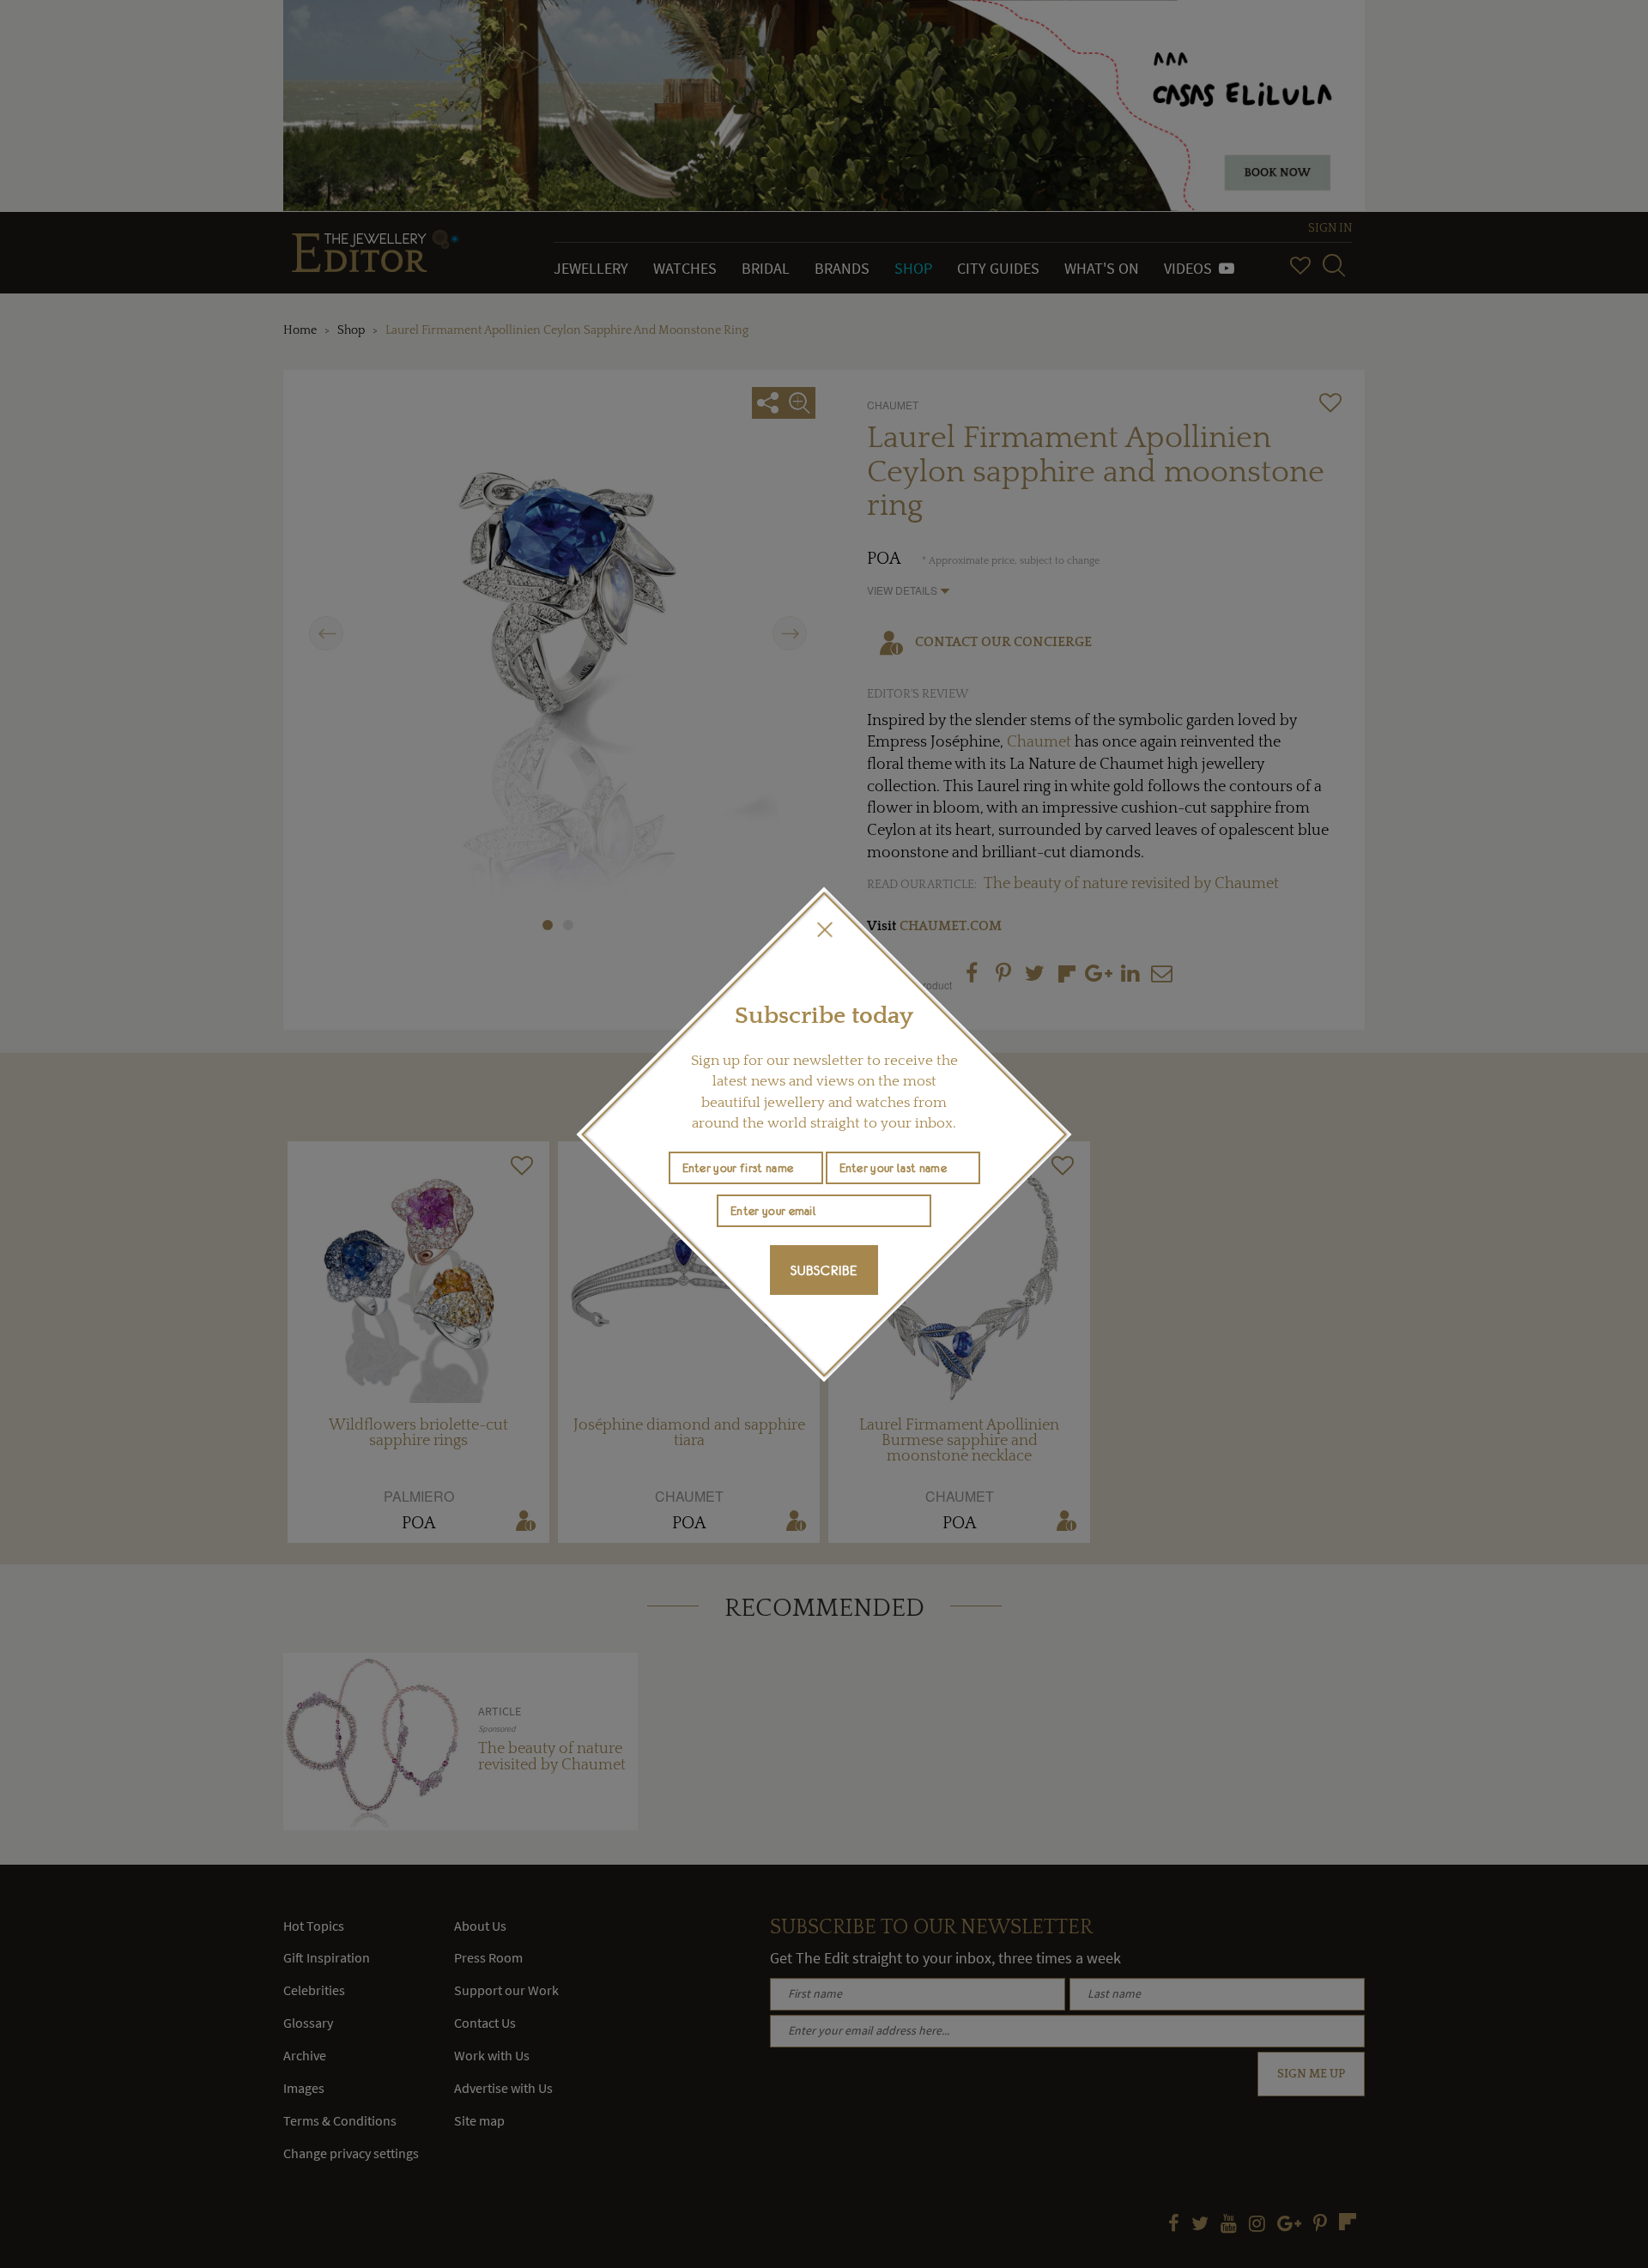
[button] (824, 929)
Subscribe (824, 1270)
